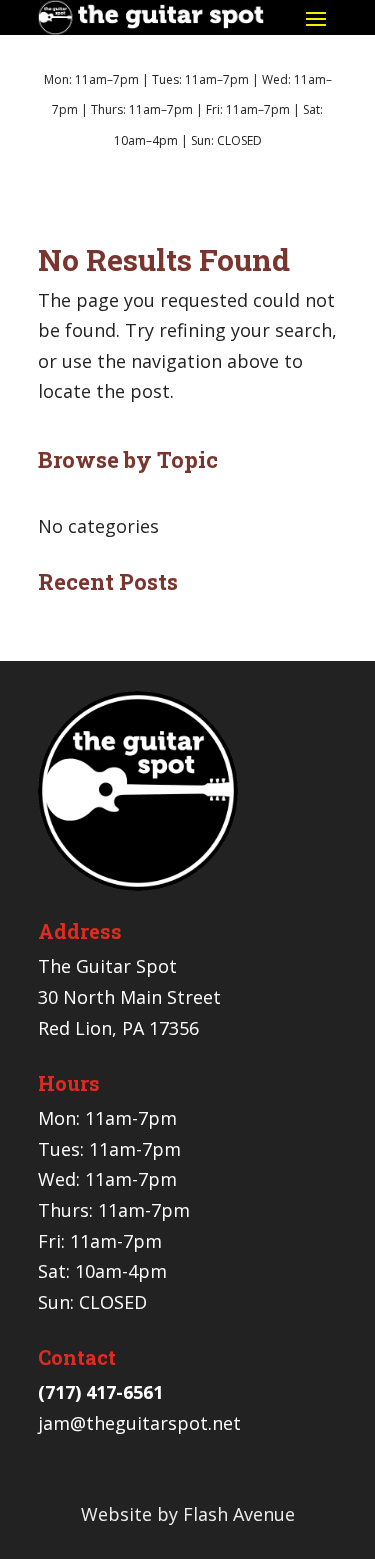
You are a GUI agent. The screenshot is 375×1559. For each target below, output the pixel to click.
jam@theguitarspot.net (139, 1423)
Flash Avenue (239, 1514)
